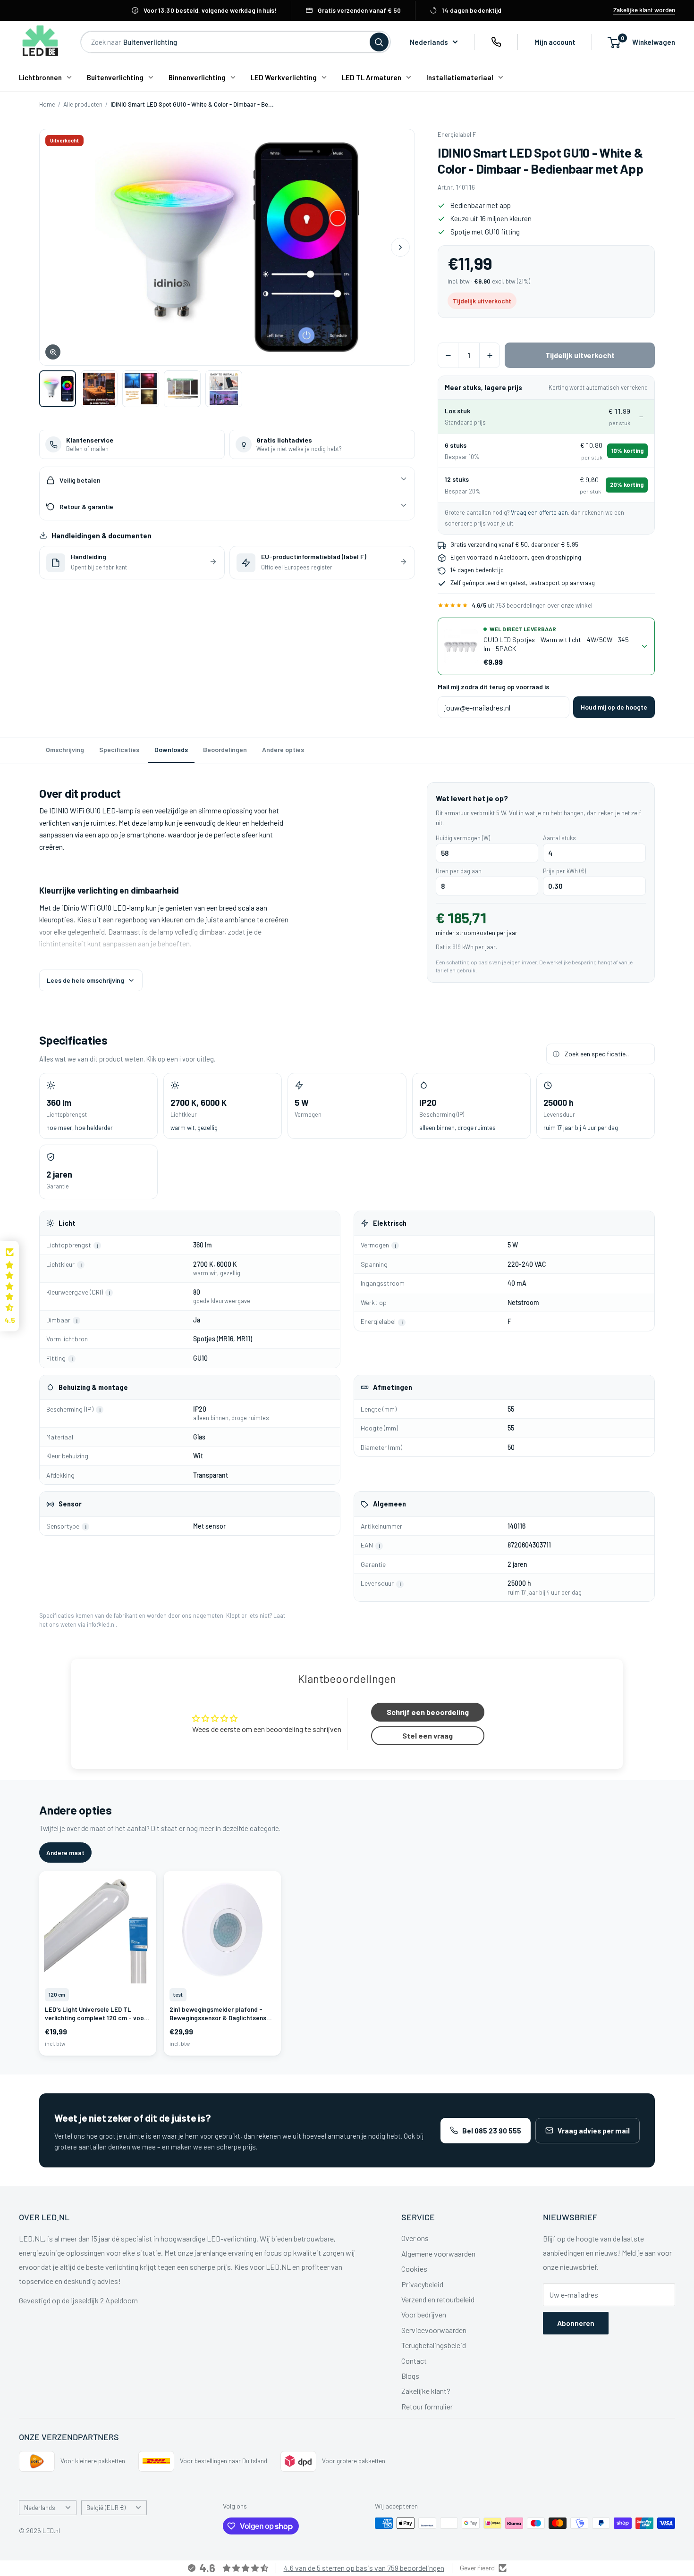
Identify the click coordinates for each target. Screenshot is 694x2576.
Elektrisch (390, 1223)
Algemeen (389, 1504)
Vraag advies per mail (594, 2131)
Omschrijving (65, 749)
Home (47, 104)
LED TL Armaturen (372, 77)
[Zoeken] (379, 42)
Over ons (415, 2238)
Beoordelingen (225, 749)
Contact (414, 2361)
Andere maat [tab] (65, 1853)
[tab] (58, 389)
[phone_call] (496, 42)
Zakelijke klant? (426, 2391)
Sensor (70, 1504)
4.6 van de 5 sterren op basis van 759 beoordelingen (364, 2568)
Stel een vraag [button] (427, 1735)
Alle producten (83, 104)
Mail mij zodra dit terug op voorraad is (493, 687)
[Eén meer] (490, 355)
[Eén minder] (448, 355)
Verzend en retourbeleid (438, 2299)
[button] (9, 1286)
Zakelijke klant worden (644, 10)
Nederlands (40, 2507)
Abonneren (576, 2323)
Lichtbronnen (40, 77)
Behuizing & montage (93, 1387)
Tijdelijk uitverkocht (580, 355)
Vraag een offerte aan (539, 512)
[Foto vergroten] (227, 247)
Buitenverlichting (115, 77)
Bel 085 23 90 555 (492, 2131)
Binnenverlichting (197, 77)
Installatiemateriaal (460, 77)
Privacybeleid (422, 2284)
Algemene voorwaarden (438, 2254)
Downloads (171, 749)
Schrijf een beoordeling (428, 1712)
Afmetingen (393, 1387)
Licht (67, 1223)
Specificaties (119, 749)
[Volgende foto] (400, 247)
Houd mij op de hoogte (614, 707)
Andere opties (283, 749)
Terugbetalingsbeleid (434, 2345)
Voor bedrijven (424, 2314)
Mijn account (555, 42)
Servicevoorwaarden (434, 2330)
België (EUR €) (106, 2507)
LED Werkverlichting (284, 77)
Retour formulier (427, 2406)
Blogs (410, 2376)
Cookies (414, 2269)
